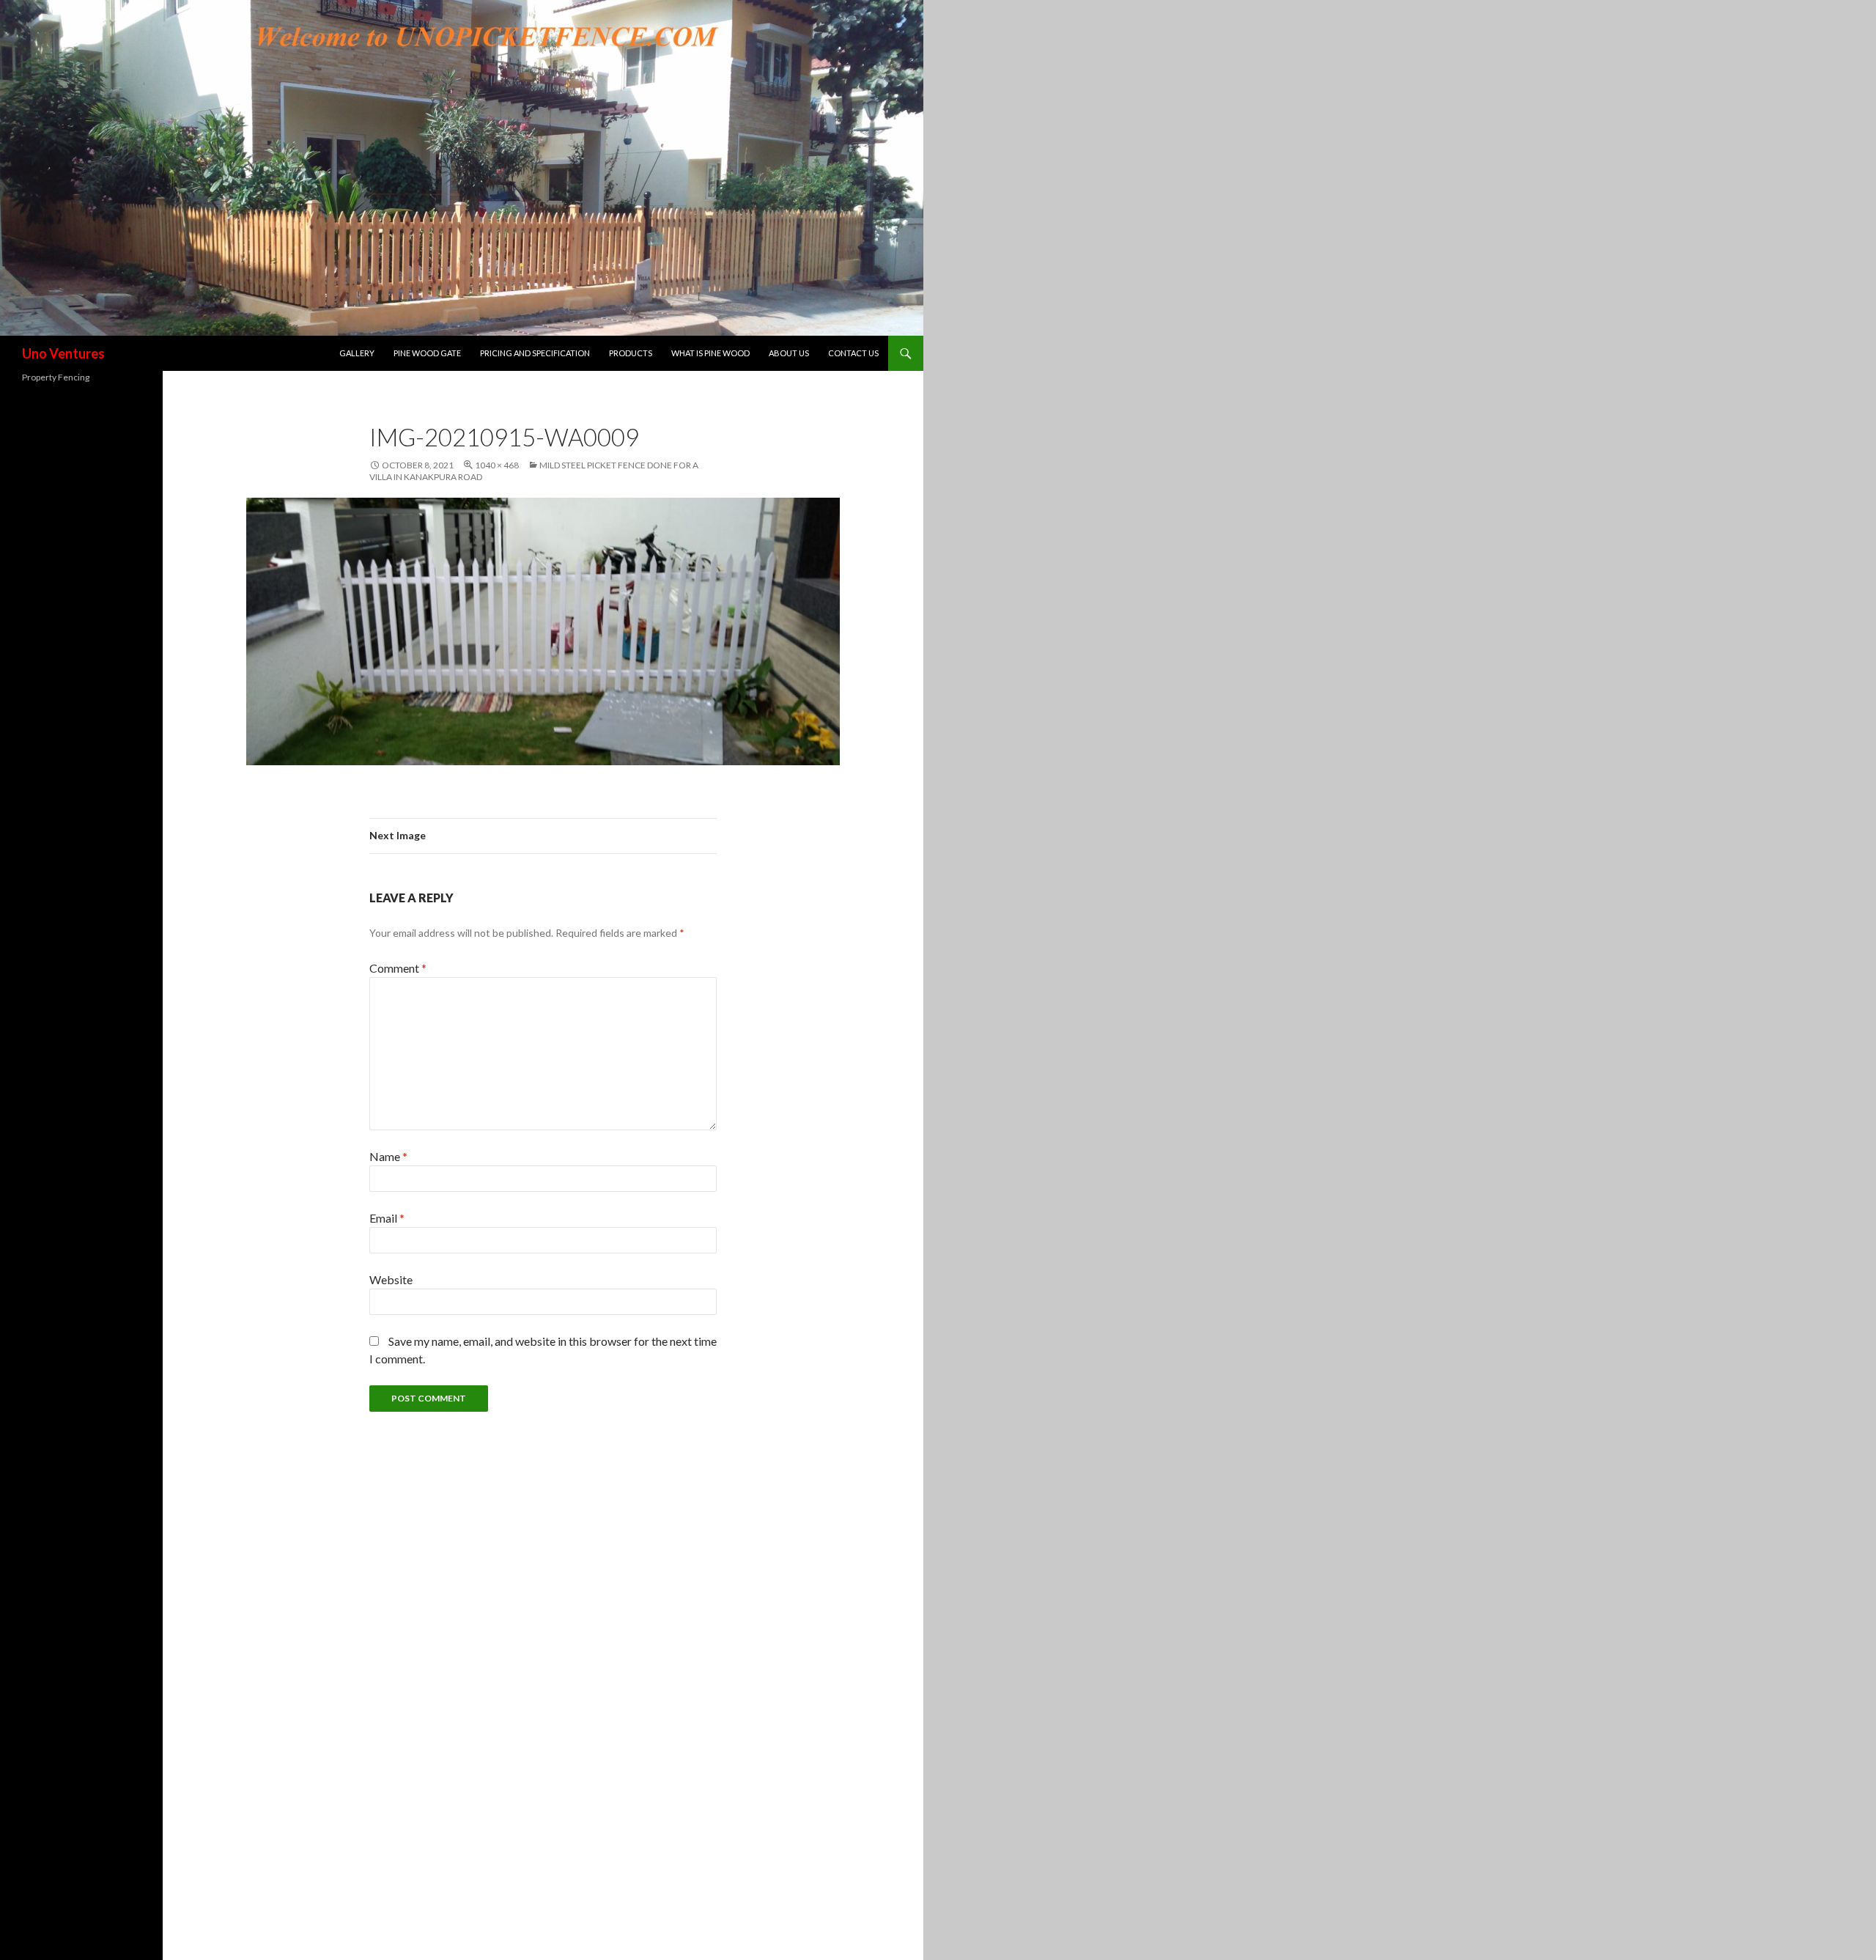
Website (391, 1279)
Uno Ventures (63, 353)
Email (387, 1218)
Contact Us (853, 353)
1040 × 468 (497, 465)
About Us (789, 353)
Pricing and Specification (535, 353)
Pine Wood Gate (427, 353)
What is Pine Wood (710, 353)
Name (388, 1156)
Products (631, 353)
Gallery (357, 353)
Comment (398, 968)
